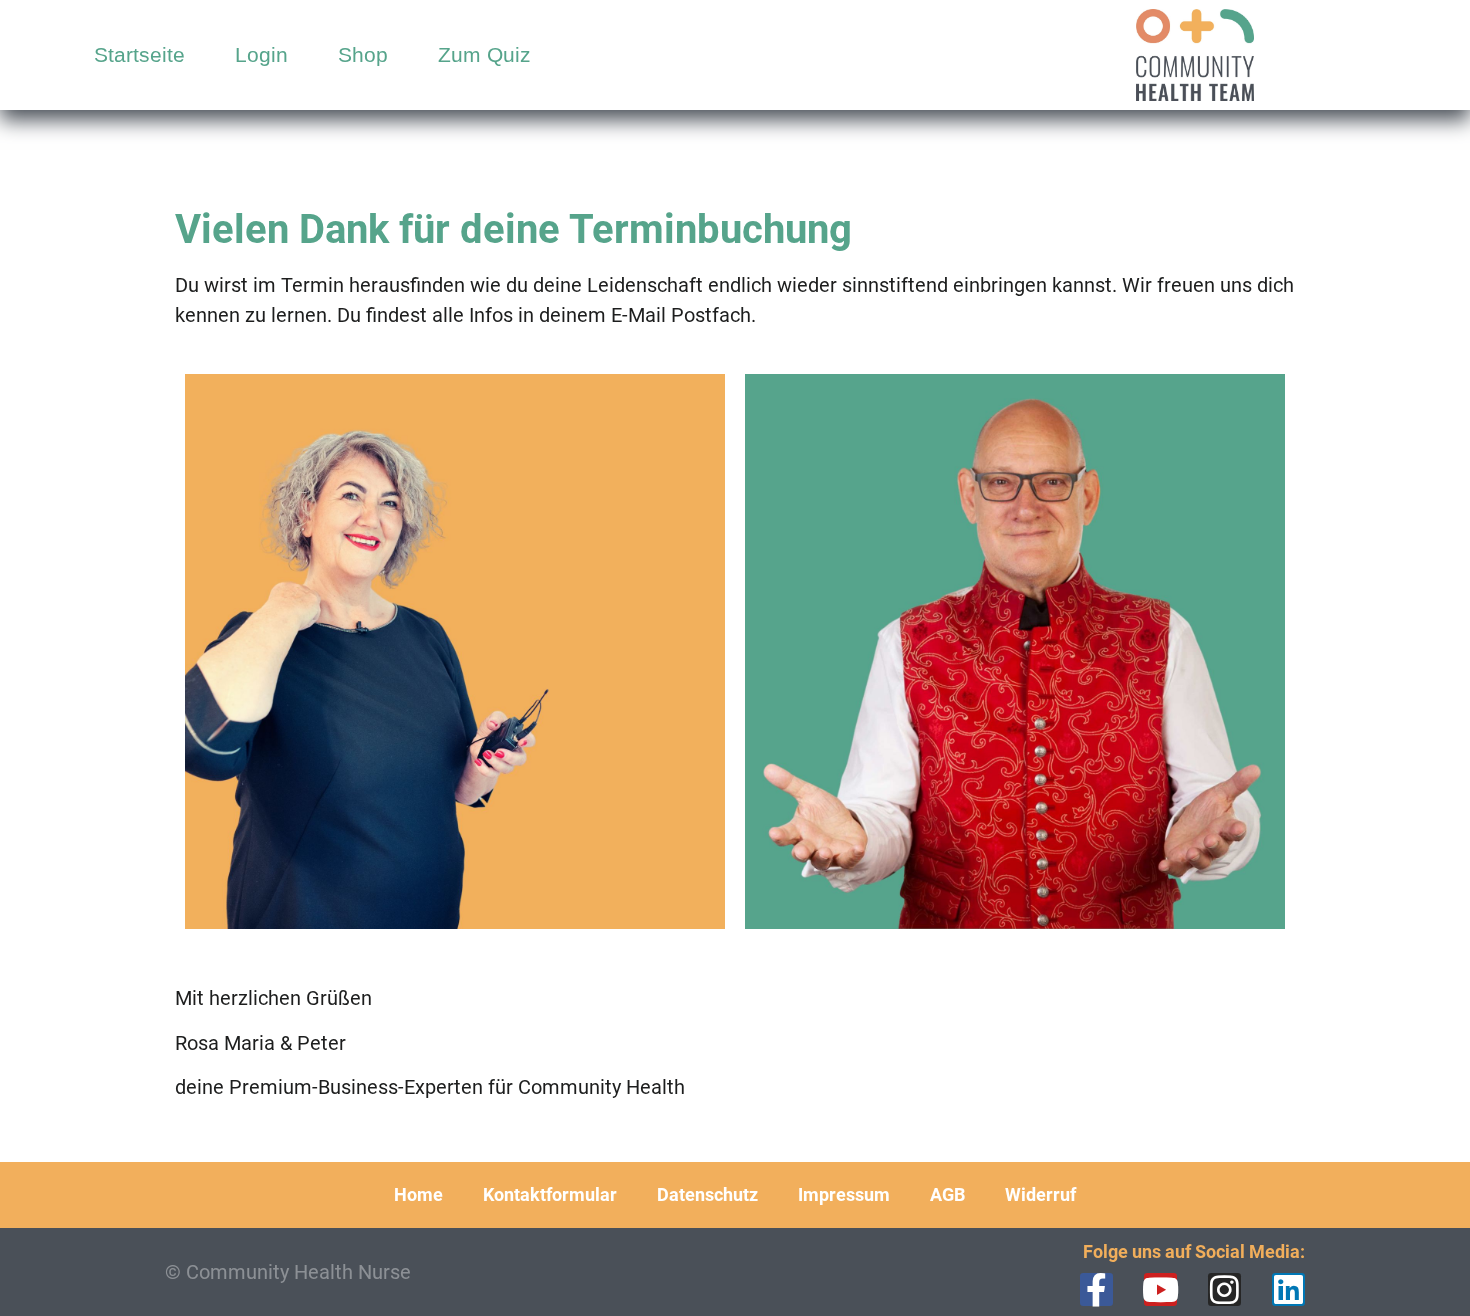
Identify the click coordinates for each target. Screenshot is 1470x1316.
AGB (947, 1194)
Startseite (139, 54)
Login (261, 54)
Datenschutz (707, 1194)
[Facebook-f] (1096, 1289)
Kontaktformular (550, 1194)
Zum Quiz (484, 54)
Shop (363, 54)
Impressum (844, 1194)
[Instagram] (1224, 1289)
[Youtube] (1160, 1289)
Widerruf (1040, 1194)
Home (418, 1194)
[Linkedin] (1288, 1289)
